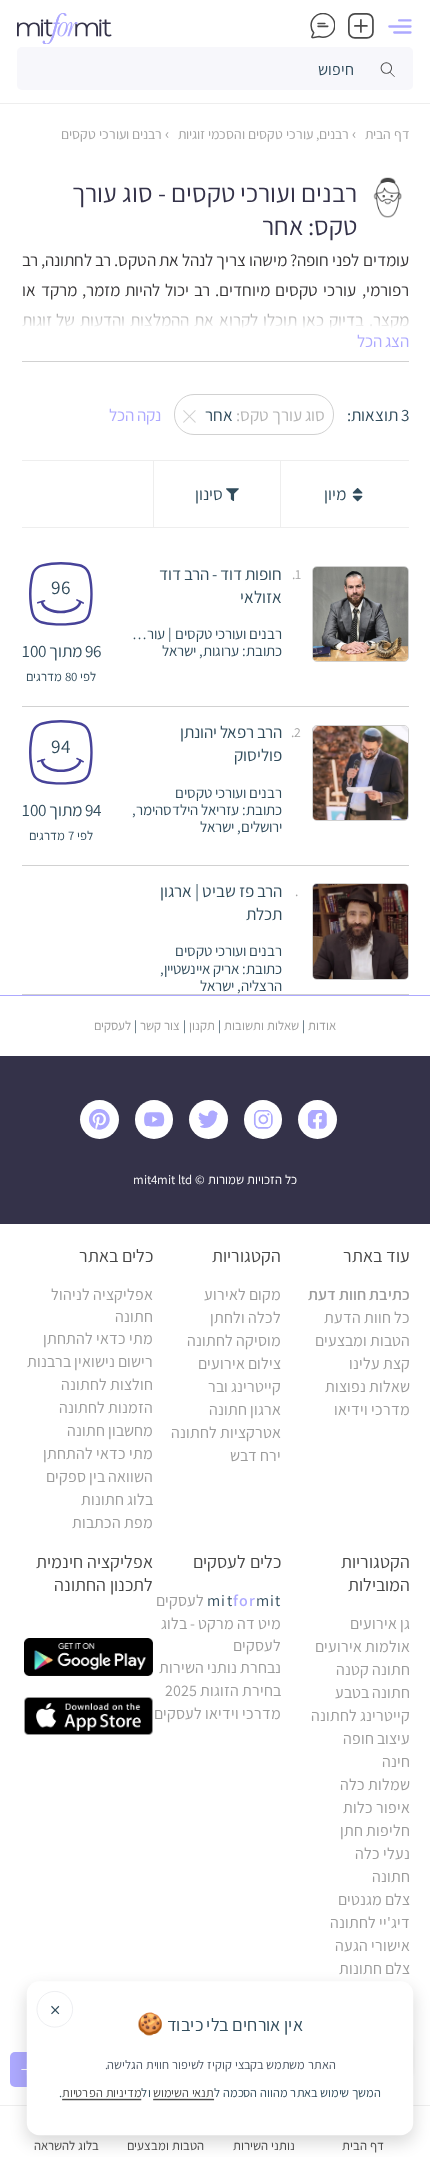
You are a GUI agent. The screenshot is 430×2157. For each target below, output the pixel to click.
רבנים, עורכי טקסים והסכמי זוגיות (262, 134)
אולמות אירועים (362, 1646)
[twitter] (213, 1133)
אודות (322, 1025)
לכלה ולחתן (245, 1317)
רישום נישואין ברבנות (90, 1361)
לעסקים (112, 1025)
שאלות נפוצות (367, 1386)
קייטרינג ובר (244, 1386)
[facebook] (322, 1133)
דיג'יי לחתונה (370, 1922)
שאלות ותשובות (261, 1025)
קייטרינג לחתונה (360, 1715)
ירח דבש (255, 1455)
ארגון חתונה (245, 1409)
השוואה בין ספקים (99, 1476)
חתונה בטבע (372, 1692)
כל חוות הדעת (367, 1317)
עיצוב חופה (376, 1738)
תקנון (202, 1025)
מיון (336, 493)
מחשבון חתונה (110, 1430)
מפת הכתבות (112, 1522)
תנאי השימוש (183, 2092)
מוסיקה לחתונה (234, 1340)
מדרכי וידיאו (372, 1409)
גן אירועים (380, 1623)
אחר (260, 414)
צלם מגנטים (374, 1899)
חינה (396, 1761)
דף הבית (385, 134)
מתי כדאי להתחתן (98, 1338)
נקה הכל (135, 414)
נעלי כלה (382, 1853)
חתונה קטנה (373, 1669)
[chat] (323, 26)
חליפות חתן (375, 1830)
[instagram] (268, 1133)
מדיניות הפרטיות (101, 2092)
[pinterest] (106, 1133)
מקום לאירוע (242, 1294)
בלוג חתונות (117, 1499)
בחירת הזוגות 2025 (223, 1690)
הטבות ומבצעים (362, 1340)
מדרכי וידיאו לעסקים (217, 1713)
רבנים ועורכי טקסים (111, 134)
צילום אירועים (239, 1363)
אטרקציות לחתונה (226, 1432)
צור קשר (160, 1025)
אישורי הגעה (372, 1945)
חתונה (391, 1876)
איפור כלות (376, 1807)
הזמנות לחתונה (106, 1407)
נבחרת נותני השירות (220, 1667)
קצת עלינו (379, 1363)
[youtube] (159, 1133)
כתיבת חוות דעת (359, 1294)
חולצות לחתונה (107, 1384)
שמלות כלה (375, 1784)
